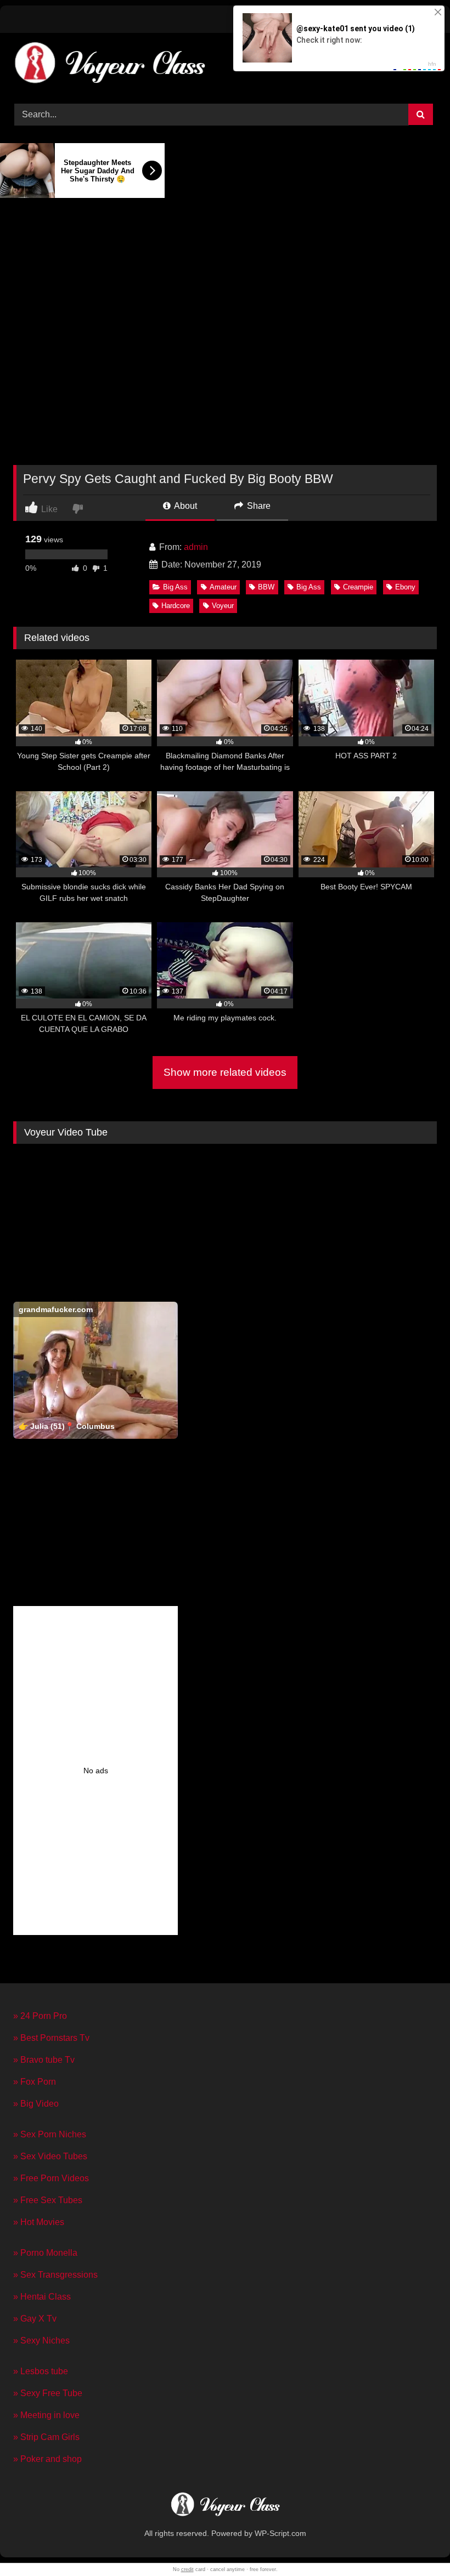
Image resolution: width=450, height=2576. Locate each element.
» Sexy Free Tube (48, 2393)
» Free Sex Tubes (48, 2200)
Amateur (223, 587)
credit (187, 2569)
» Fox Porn (35, 2082)
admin (196, 547)
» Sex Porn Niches (50, 2134)
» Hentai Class (42, 2297)
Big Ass (175, 587)
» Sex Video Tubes (50, 2156)
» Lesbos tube (41, 2371)
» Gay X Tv (35, 2319)
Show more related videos (225, 1072)
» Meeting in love (46, 2415)
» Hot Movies (39, 2222)
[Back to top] (416, 2543)
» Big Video (36, 2104)
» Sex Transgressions (55, 2275)
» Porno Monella (45, 2253)
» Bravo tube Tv (44, 2060)
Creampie (358, 587)
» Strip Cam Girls (46, 2437)
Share (258, 506)
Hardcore (176, 606)
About (185, 506)
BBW (266, 587)
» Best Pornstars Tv (51, 2038)
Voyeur (223, 606)
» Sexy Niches (41, 2340)
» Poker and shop (47, 2459)
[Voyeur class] (225, 64)
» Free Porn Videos (51, 2178)
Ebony (405, 587)
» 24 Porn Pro (40, 2016)
